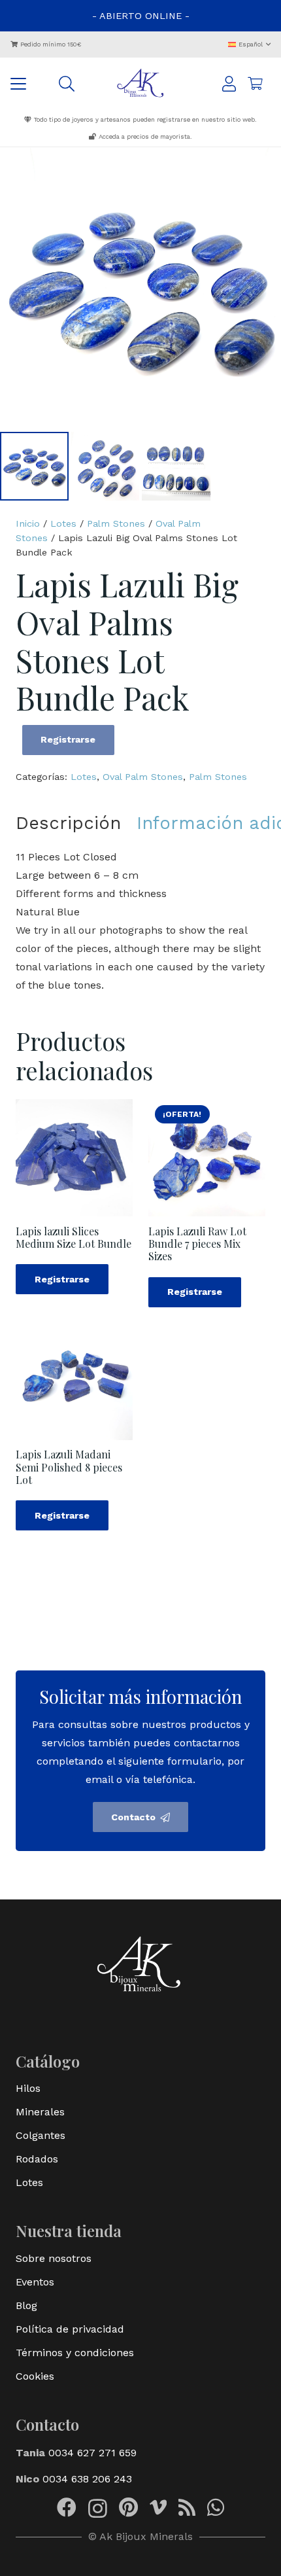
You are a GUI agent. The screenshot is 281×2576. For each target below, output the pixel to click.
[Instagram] (98, 2508)
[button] (250, 44)
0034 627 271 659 (92, 2453)
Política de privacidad (70, 2329)
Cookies (35, 2376)
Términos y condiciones (75, 2353)
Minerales (40, 2112)
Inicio (28, 523)
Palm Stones (116, 523)
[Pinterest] (128, 2507)
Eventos (35, 2282)
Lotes (63, 523)
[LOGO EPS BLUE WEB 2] (141, 84)
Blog (26, 2305)
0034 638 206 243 (87, 2479)
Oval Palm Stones (143, 777)
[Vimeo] (158, 2507)
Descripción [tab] (68, 823)
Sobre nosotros (54, 2258)
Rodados (37, 2159)
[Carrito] (255, 84)
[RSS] (187, 2507)
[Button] (229, 84)
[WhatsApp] (216, 2507)
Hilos (28, 2088)
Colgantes (41, 2135)
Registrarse (68, 739)
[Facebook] (67, 2507)
